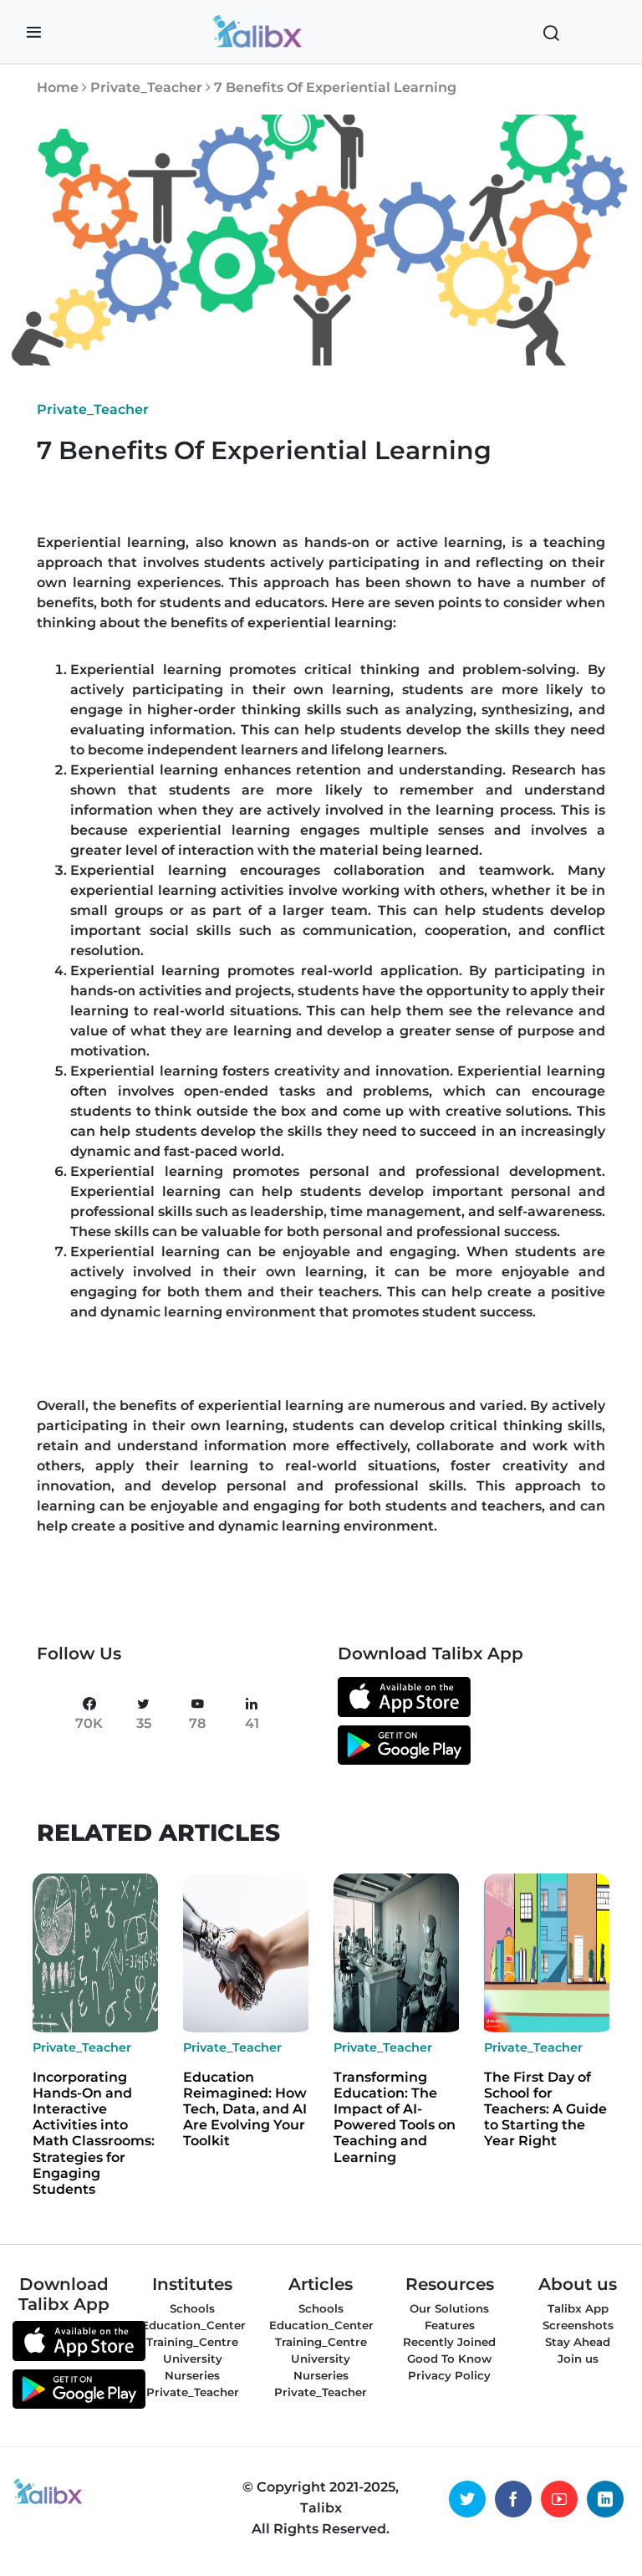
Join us (578, 2359)
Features (450, 2325)
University (193, 2359)
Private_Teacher (148, 87)
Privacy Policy (449, 2375)
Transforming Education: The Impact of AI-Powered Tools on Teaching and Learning (395, 2117)
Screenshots (578, 2325)
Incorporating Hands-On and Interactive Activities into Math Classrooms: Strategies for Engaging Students (94, 2133)
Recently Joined (449, 2342)
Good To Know (449, 2359)
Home (58, 87)
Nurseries (192, 2375)
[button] (34, 33)
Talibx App (578, 2308)
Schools (192, 2308)
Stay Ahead (578, 2342)
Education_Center (194, 2325)
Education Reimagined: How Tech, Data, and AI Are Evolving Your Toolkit (245, 2109)
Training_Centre (192, 2342)
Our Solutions (449, 2308)
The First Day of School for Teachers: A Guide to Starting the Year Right (545, 2109)
